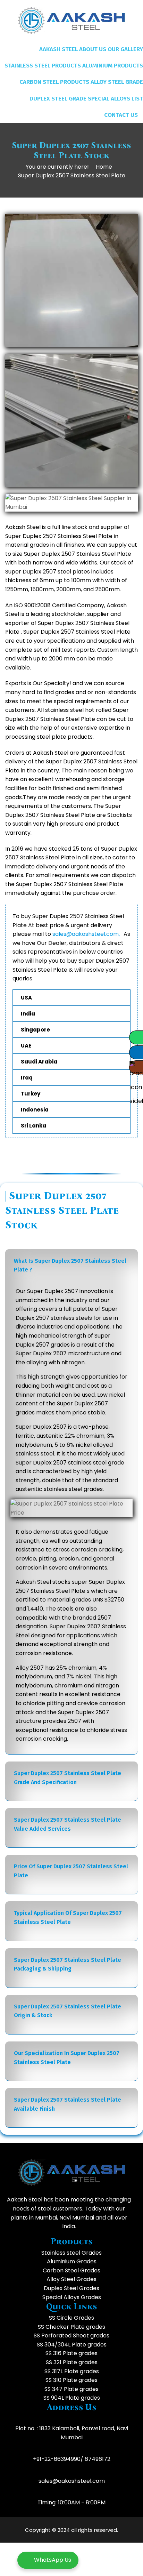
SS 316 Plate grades (71, 2353)
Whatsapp (136, 1037)
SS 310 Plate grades (71, 2380)
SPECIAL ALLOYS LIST (115, 99)
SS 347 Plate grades (71, 2389)
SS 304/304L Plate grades (72, 2345)
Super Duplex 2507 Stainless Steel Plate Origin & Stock (68, 2011)
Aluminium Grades (72, 2261)
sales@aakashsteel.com (72, 2481)
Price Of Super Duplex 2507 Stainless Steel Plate (71, 1871)
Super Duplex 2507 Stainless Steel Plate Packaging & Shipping (68, 1964)
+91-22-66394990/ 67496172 (72, 2459)
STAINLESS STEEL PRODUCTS (43, 66)
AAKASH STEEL (58, 49)
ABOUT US (93, 49)
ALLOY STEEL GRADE (117, 82)
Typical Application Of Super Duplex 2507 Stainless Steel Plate (68, 1917)
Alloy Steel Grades (71, 2279)
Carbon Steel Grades (71, 2270)
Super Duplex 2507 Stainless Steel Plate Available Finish (68, 2104)
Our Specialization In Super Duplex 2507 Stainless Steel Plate (67, 2058)
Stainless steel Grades (71, 2253)
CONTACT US (121, 115)
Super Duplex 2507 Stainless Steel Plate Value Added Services (68, 1824)
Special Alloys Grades (72, 2297)
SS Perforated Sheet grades (71, 2336)
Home (104, 167)
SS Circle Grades (71, 2318)
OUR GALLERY (125, 49)
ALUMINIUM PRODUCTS (113, 66)
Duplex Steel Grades (71, 2288)
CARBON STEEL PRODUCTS (54, 82)
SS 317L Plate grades (72, 2371)
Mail (136, 1052)
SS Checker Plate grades (71, 2327)
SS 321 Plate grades (72, 2362)
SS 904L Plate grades (72, 2398)
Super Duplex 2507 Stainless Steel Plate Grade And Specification (68, 1778)
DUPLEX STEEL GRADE (58, 99)
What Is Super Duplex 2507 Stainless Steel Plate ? (70, 1265)
